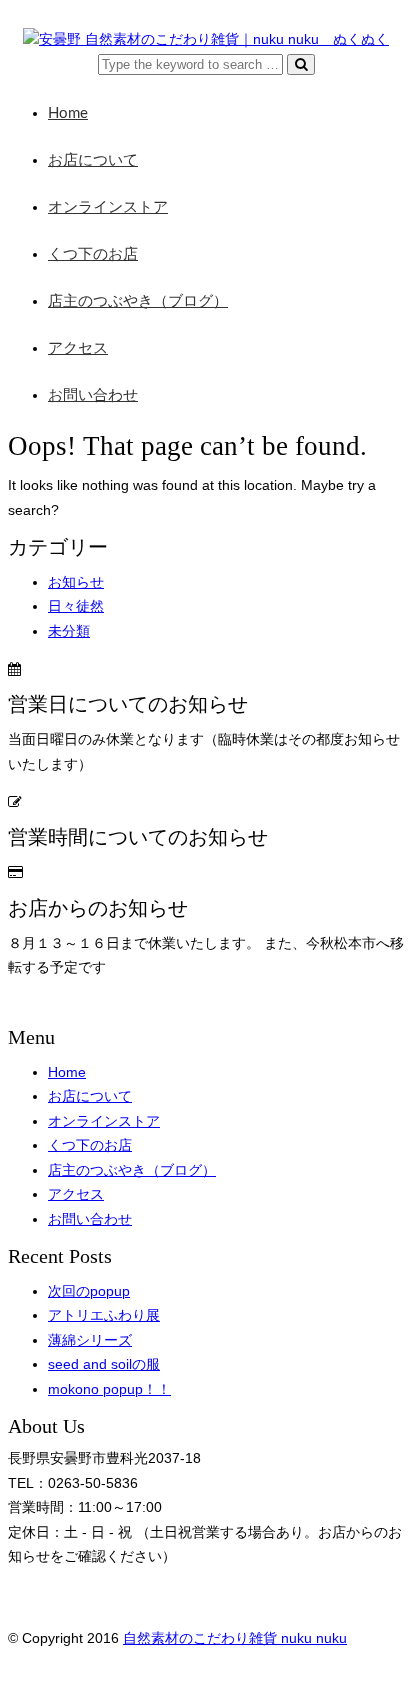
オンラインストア (108, 207)
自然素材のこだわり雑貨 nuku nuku (235, 1638)
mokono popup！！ (109, 1389)
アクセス (78, 348)
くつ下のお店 (93, 254)
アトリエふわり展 (104, 1315)
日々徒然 (76, 606)
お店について (93, 160)
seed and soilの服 (104, 1364)
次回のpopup (89, 1291)
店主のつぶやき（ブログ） (138, 301)
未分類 (69, 631)
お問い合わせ (93, 395)
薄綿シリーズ (90, 1340)
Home (68, 113)
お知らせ (76, 582)
